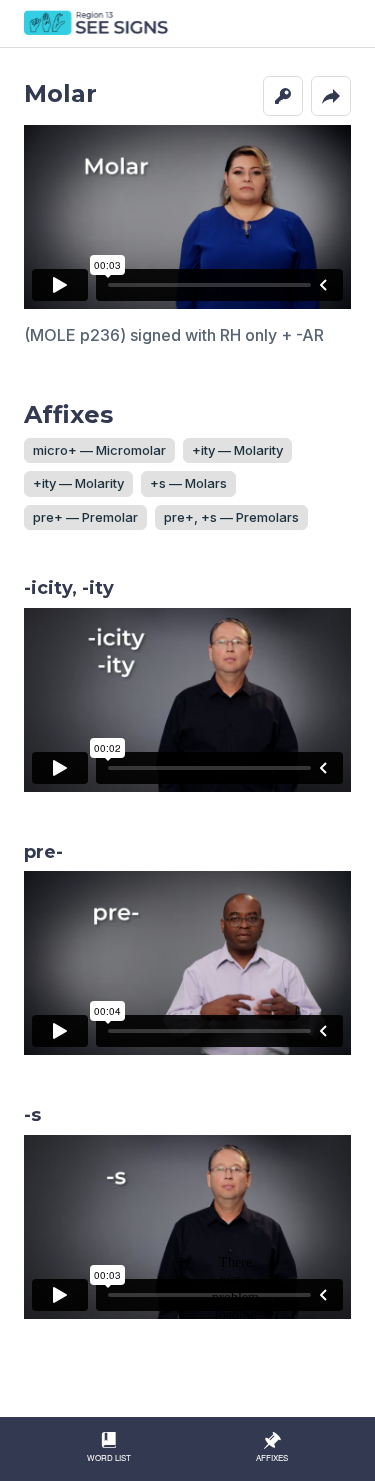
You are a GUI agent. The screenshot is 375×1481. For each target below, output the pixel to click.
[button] (283, 96)
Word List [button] (109, 1457)
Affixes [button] (272, 1457)
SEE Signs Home (97, 24)
